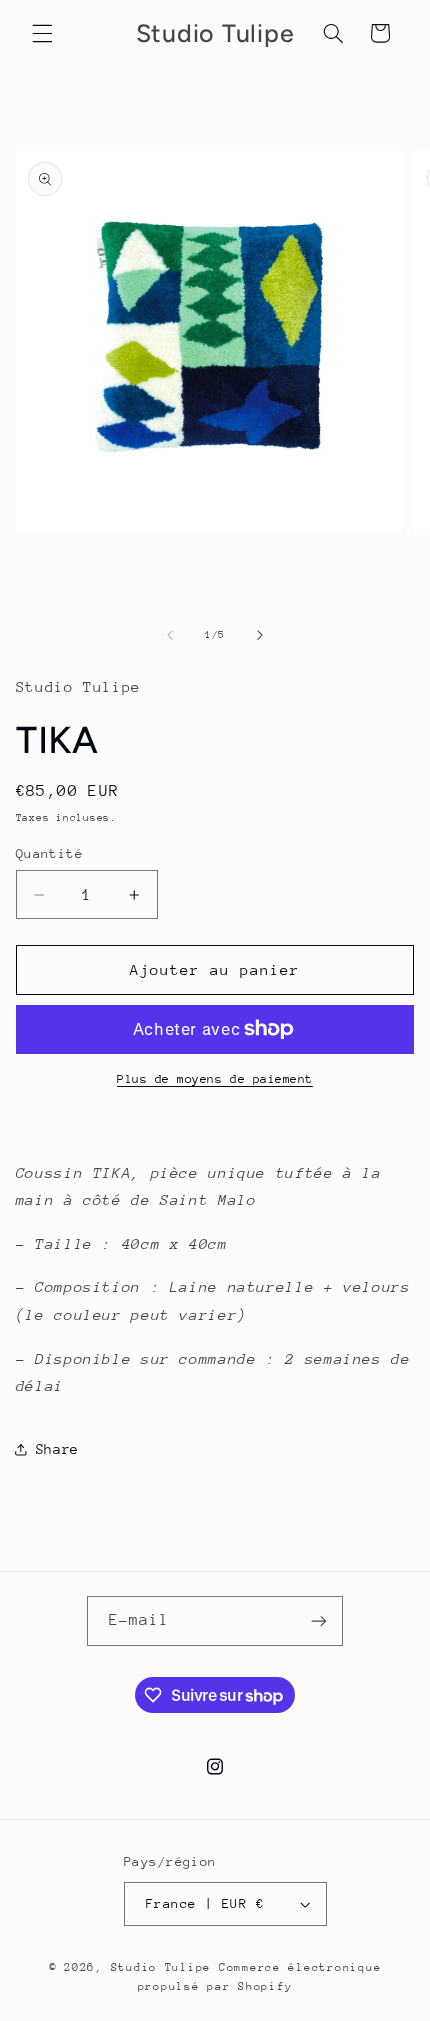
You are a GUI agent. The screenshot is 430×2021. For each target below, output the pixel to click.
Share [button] (57, 1449)
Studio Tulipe (165, 1967)
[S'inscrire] (319, 1620)
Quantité (49, 853)
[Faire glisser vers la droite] (260, 635)
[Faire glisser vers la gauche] (170, 635)
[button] (42, 33)
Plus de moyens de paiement (215, 1079)
